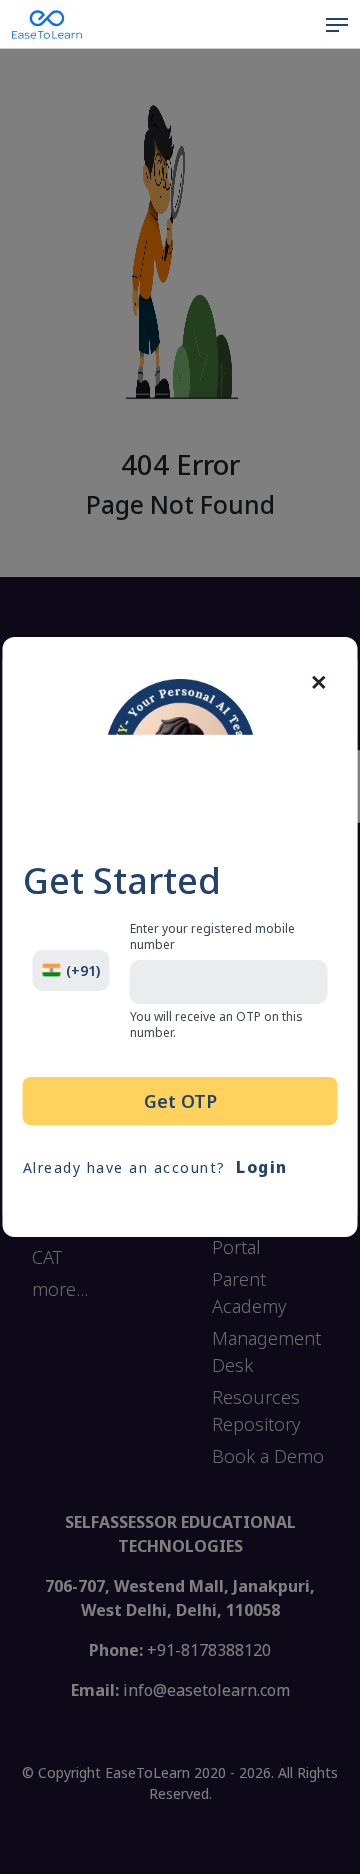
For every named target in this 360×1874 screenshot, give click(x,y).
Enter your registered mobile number (212, 937)
